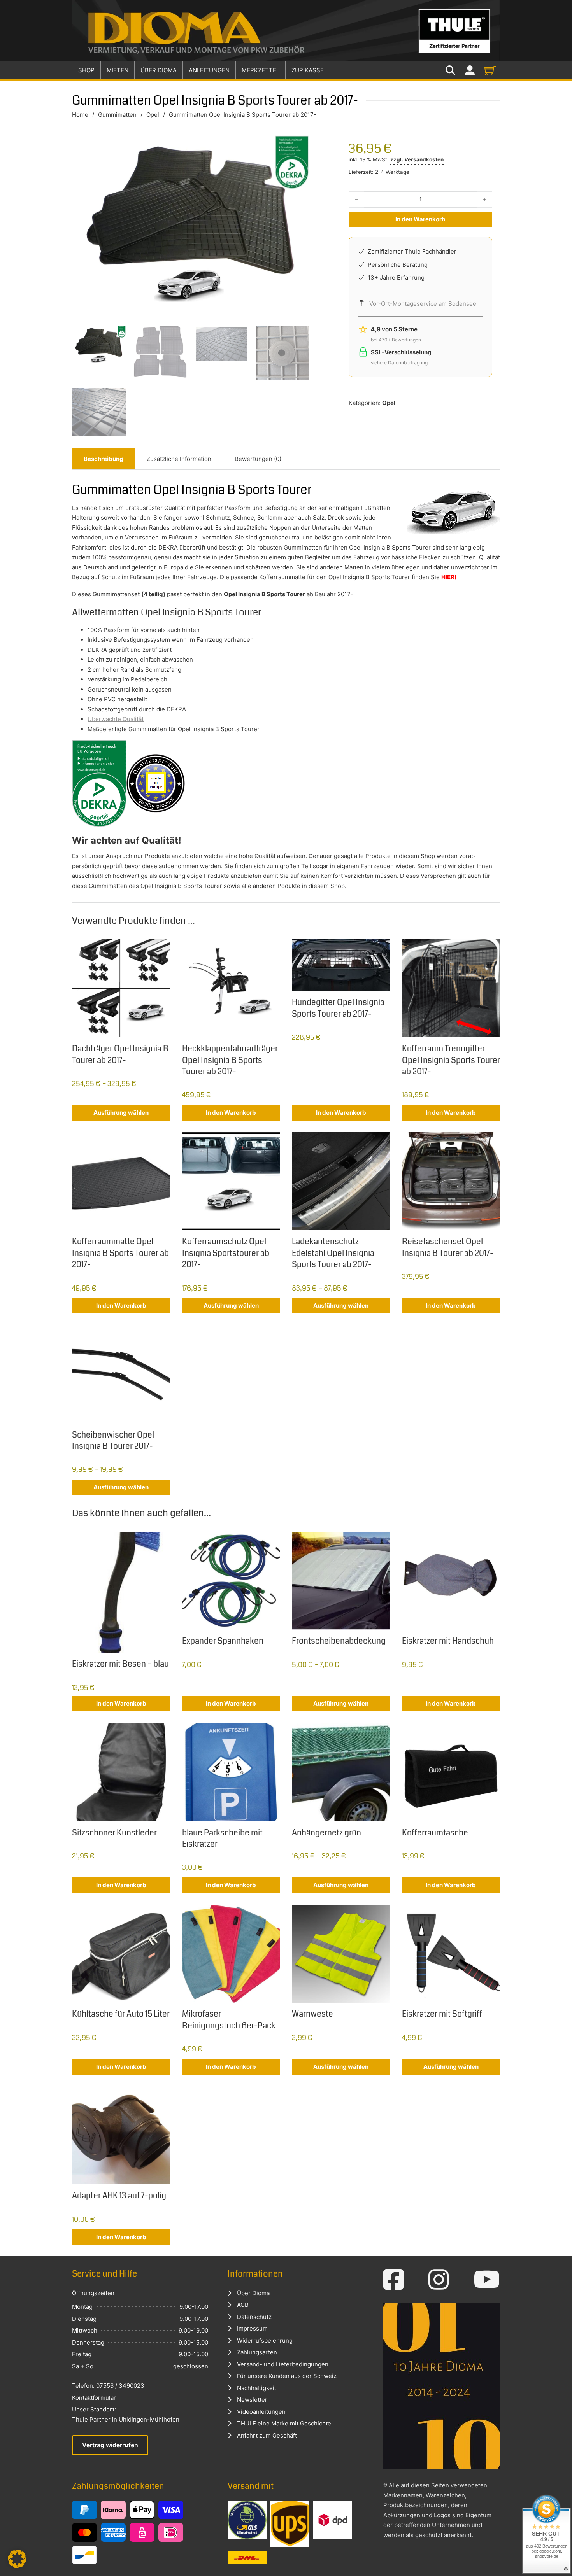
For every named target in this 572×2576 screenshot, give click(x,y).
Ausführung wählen (121, 1113)
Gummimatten (117, 115)
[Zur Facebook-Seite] (394, 2280)
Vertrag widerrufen (110, 2445)
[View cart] (490, 70)
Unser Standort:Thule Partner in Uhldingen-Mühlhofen (126, 2414)
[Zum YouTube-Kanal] (487, 2280)
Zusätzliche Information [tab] (179, 459)
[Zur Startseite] (286, 31)
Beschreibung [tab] (104, 459)
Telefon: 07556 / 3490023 (108, 2386)
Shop (86, 70)
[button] (17, 2559)
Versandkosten (424, 159)
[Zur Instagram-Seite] (439, 2280)
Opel (153, 115)
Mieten (118, 70)
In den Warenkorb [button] (231, 1113)
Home (80, 115)
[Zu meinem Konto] (470, 71)
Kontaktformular (94, 2398)
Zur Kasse (308, 70)
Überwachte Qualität (116, 719)
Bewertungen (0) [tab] (258, 459)
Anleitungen (209, 70)
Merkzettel (261, 70)
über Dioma (159, 70)
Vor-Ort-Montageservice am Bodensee (423, 304)
